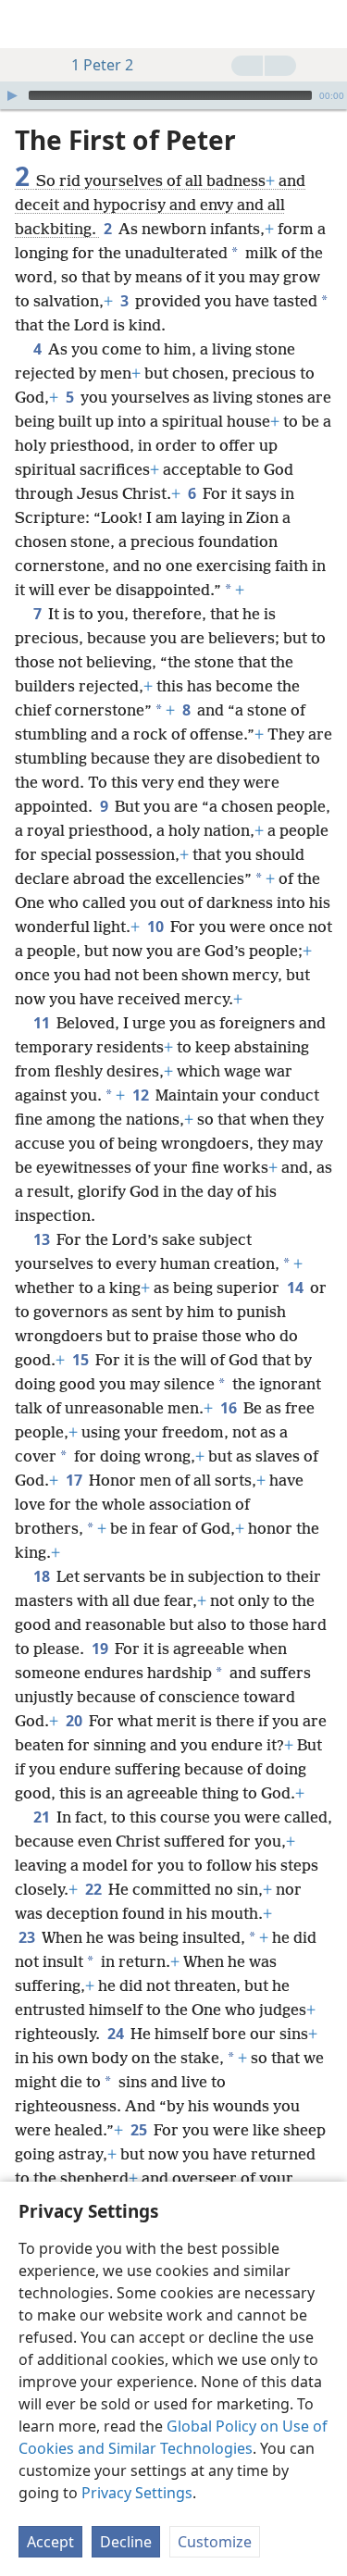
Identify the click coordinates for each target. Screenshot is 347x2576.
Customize (215, 2542)
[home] (28, 24)
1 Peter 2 (102, 65)
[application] (173, 95)
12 (142, 1095)
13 (43, 1239)
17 (75, 1480)
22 (95, 1889)
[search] (324, 24)
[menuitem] (28, 24)
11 (43, 1023)
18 (43, 1576)
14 (297, 1288)
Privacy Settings (137, 2493)
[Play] (12, 95)
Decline (126, 2542)
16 (230, 1408)
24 (117, 2034)
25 (140, 2130)
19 (101, 1649)
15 (82, 1360)
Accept (50, 2542)
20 (75, 1721)
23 (28, 1937)
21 (43, 1817)
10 (157, 927)
